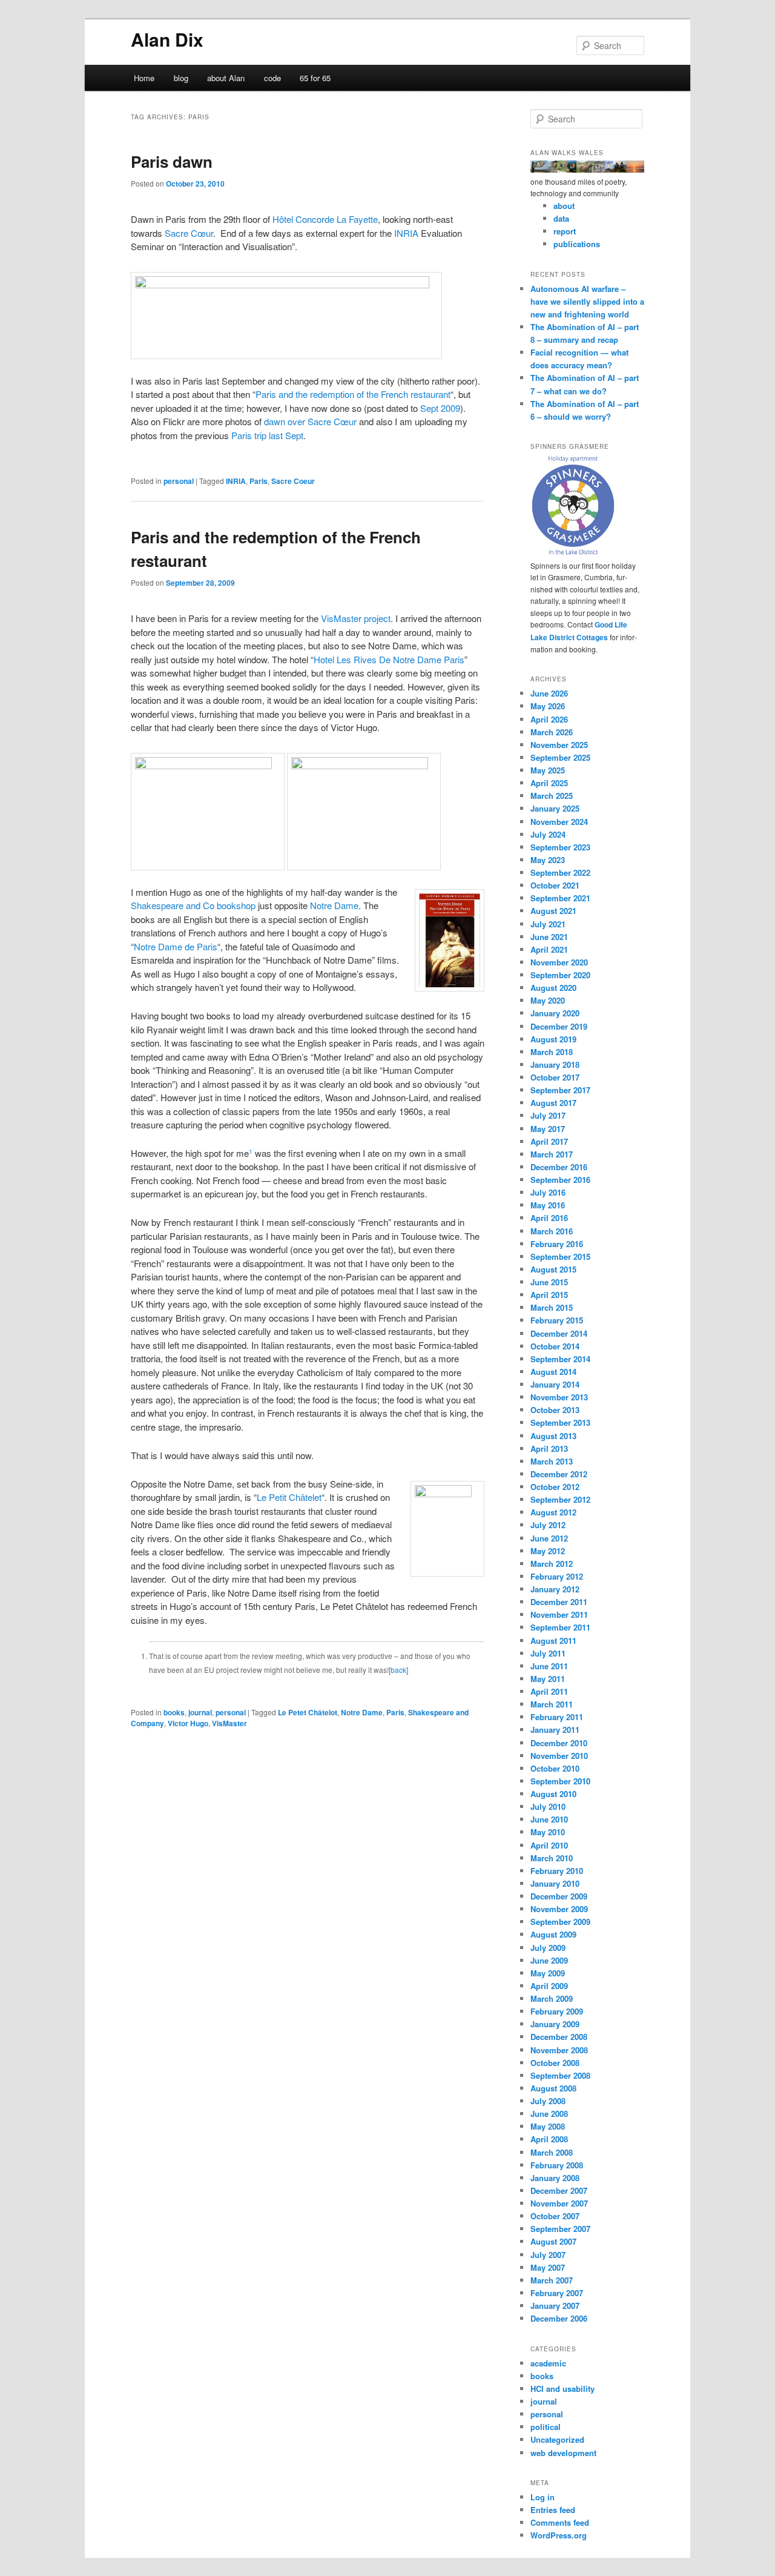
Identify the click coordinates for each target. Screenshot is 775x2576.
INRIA (406, 233)
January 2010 (555, 1883)
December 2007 (559, 2190)
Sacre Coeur (293, 481)
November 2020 (559, 962)
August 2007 (553, 2241)
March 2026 (552, 732)
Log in (542, 2497)
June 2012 (549, 1538)
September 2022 (560, 872)
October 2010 (555, 1768)
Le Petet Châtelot (308, 1712)
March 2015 (552, 1307)
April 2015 (549, 1295)
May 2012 (548, 1551)
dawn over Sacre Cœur (310, 421)
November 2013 (559, 1397)
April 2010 (549, 1845)
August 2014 (553, 1372)
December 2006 (559, 2318)
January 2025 (555, 808)
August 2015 (553, 1269)
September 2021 (560, 898)
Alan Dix (167, 39)
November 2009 (559, 1909)
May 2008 (548, 2126)
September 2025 (560, 757)
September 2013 (560, 1422)
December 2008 (559, 2037)
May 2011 (548, 1679)
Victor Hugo (188, 1723)
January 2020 (555, 1013)
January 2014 (555, 1384)
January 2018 (555, 1065)
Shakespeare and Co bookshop (193, 905)
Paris (259, 481)
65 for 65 (315, 78)
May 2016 (548, 1205)
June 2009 (549, 1960)
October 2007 (555, 2216)
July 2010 (548, 1806)
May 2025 (548, 770)
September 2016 (560, 1180)
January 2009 (555, 2024)
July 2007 (548, 2255)
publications (577, 244)
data (561, 218)
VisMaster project (356, 618)
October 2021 (555, 885)
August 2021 (553, 911)
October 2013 (555, 1410)
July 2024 (548, 834)
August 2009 (553, 1934)
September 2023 (560, 847)
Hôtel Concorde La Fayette (325, 219)
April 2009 (549, 1986)
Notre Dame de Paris (176, 946)
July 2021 (548, 924)
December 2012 (559, 1474)
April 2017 (549, 1141)
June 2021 (549, 937)
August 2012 (553, 1512)
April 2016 (549, 1218)
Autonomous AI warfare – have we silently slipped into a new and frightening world (587, 301)
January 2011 (555, 1730)
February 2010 (557, 1871)
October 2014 (555, 1346)
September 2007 (560, 2229)
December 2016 (559, 1167)
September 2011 (560, 1627)
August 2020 (553, 988)
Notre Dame (334, 905)
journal (200, 1712)
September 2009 (560, 1922)
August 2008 (553, 2088)
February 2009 (557, 2011)
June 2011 (549, 1666)
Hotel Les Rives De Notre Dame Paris (389, 659)
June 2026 (549, 693)
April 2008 (549, 2139)
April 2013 (549, 1449)
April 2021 (549, 949)
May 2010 (548, 1832)
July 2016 (548, 1192)
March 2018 (552, 1052)
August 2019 (553, 1039)
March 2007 (552, 2280)
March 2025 (552, 796)
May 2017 (548, 1129)
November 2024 (559, 822)
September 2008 (560, 2075)
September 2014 (560, 1359)
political (546, 2427)
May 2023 (548, 860)
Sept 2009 (440, 408)
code (272, 78)
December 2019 (559, 1026)
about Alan (226, 78)
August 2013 (553, 1436)
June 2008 (549, 2114)
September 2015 (560, 1257)
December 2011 (559, 1602)
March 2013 (552, 1461)
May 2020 (548, 1000)
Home (144, 78)
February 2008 (557, 2165)
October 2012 (555, 1487)
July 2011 (548, 1653)
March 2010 (552, 1858)
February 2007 (557, 2293)
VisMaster (229, 1723)
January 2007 (555, 2306)
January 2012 (555, 1589)
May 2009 (548, 1973)
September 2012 (560, 1499)
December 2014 (559, 1333)
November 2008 (559, 2050)
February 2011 (557, 1717)
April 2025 (549, 783)
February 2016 (557, 1244)
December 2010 (559, 1743)
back (398, 1670)
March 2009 (552, 1998)
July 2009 (548, 1948)
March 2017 (552, 1154)
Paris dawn (172, 161)
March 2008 (552, 2152)
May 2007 (548, 2267)
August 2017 (553, 1103)
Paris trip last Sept (267, 435)
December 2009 (559, 1896)
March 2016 (552, 1231)
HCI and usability (562, 2389)
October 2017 (555, 1077)
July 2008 (548, 2101)
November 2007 (559, 2203)
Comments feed (560, 2522)
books (174, 1712)
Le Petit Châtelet (289, 1497)
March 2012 (552, 1564)
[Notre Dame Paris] (208, 765)
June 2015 (549, 1282)
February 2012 (557, 1576)
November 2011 (559, 1614)
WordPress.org (559, 2535)
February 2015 (557, 1320)
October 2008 (555, 2063)
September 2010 (560, 1781)
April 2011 (549, 1691)
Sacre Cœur (189, 233)
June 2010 (549, 1819)
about (564, 206)
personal (179, 481)
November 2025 (559, 745)
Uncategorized (557, 2439)
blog (181, 78)
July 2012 (548, 1525)
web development (563, 2453)
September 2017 (560, 1090)
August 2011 (553, 1641)
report (565, 231)
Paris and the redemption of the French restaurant (353, 394)
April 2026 (549, 719)
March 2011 (552, 1704)
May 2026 (548, 706)
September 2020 (560, 975)
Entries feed (553, 2510)
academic (548, 2363)
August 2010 (553, 1794)
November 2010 (559, 1756)
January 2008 (555, 2178)
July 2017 (548, 1115)
